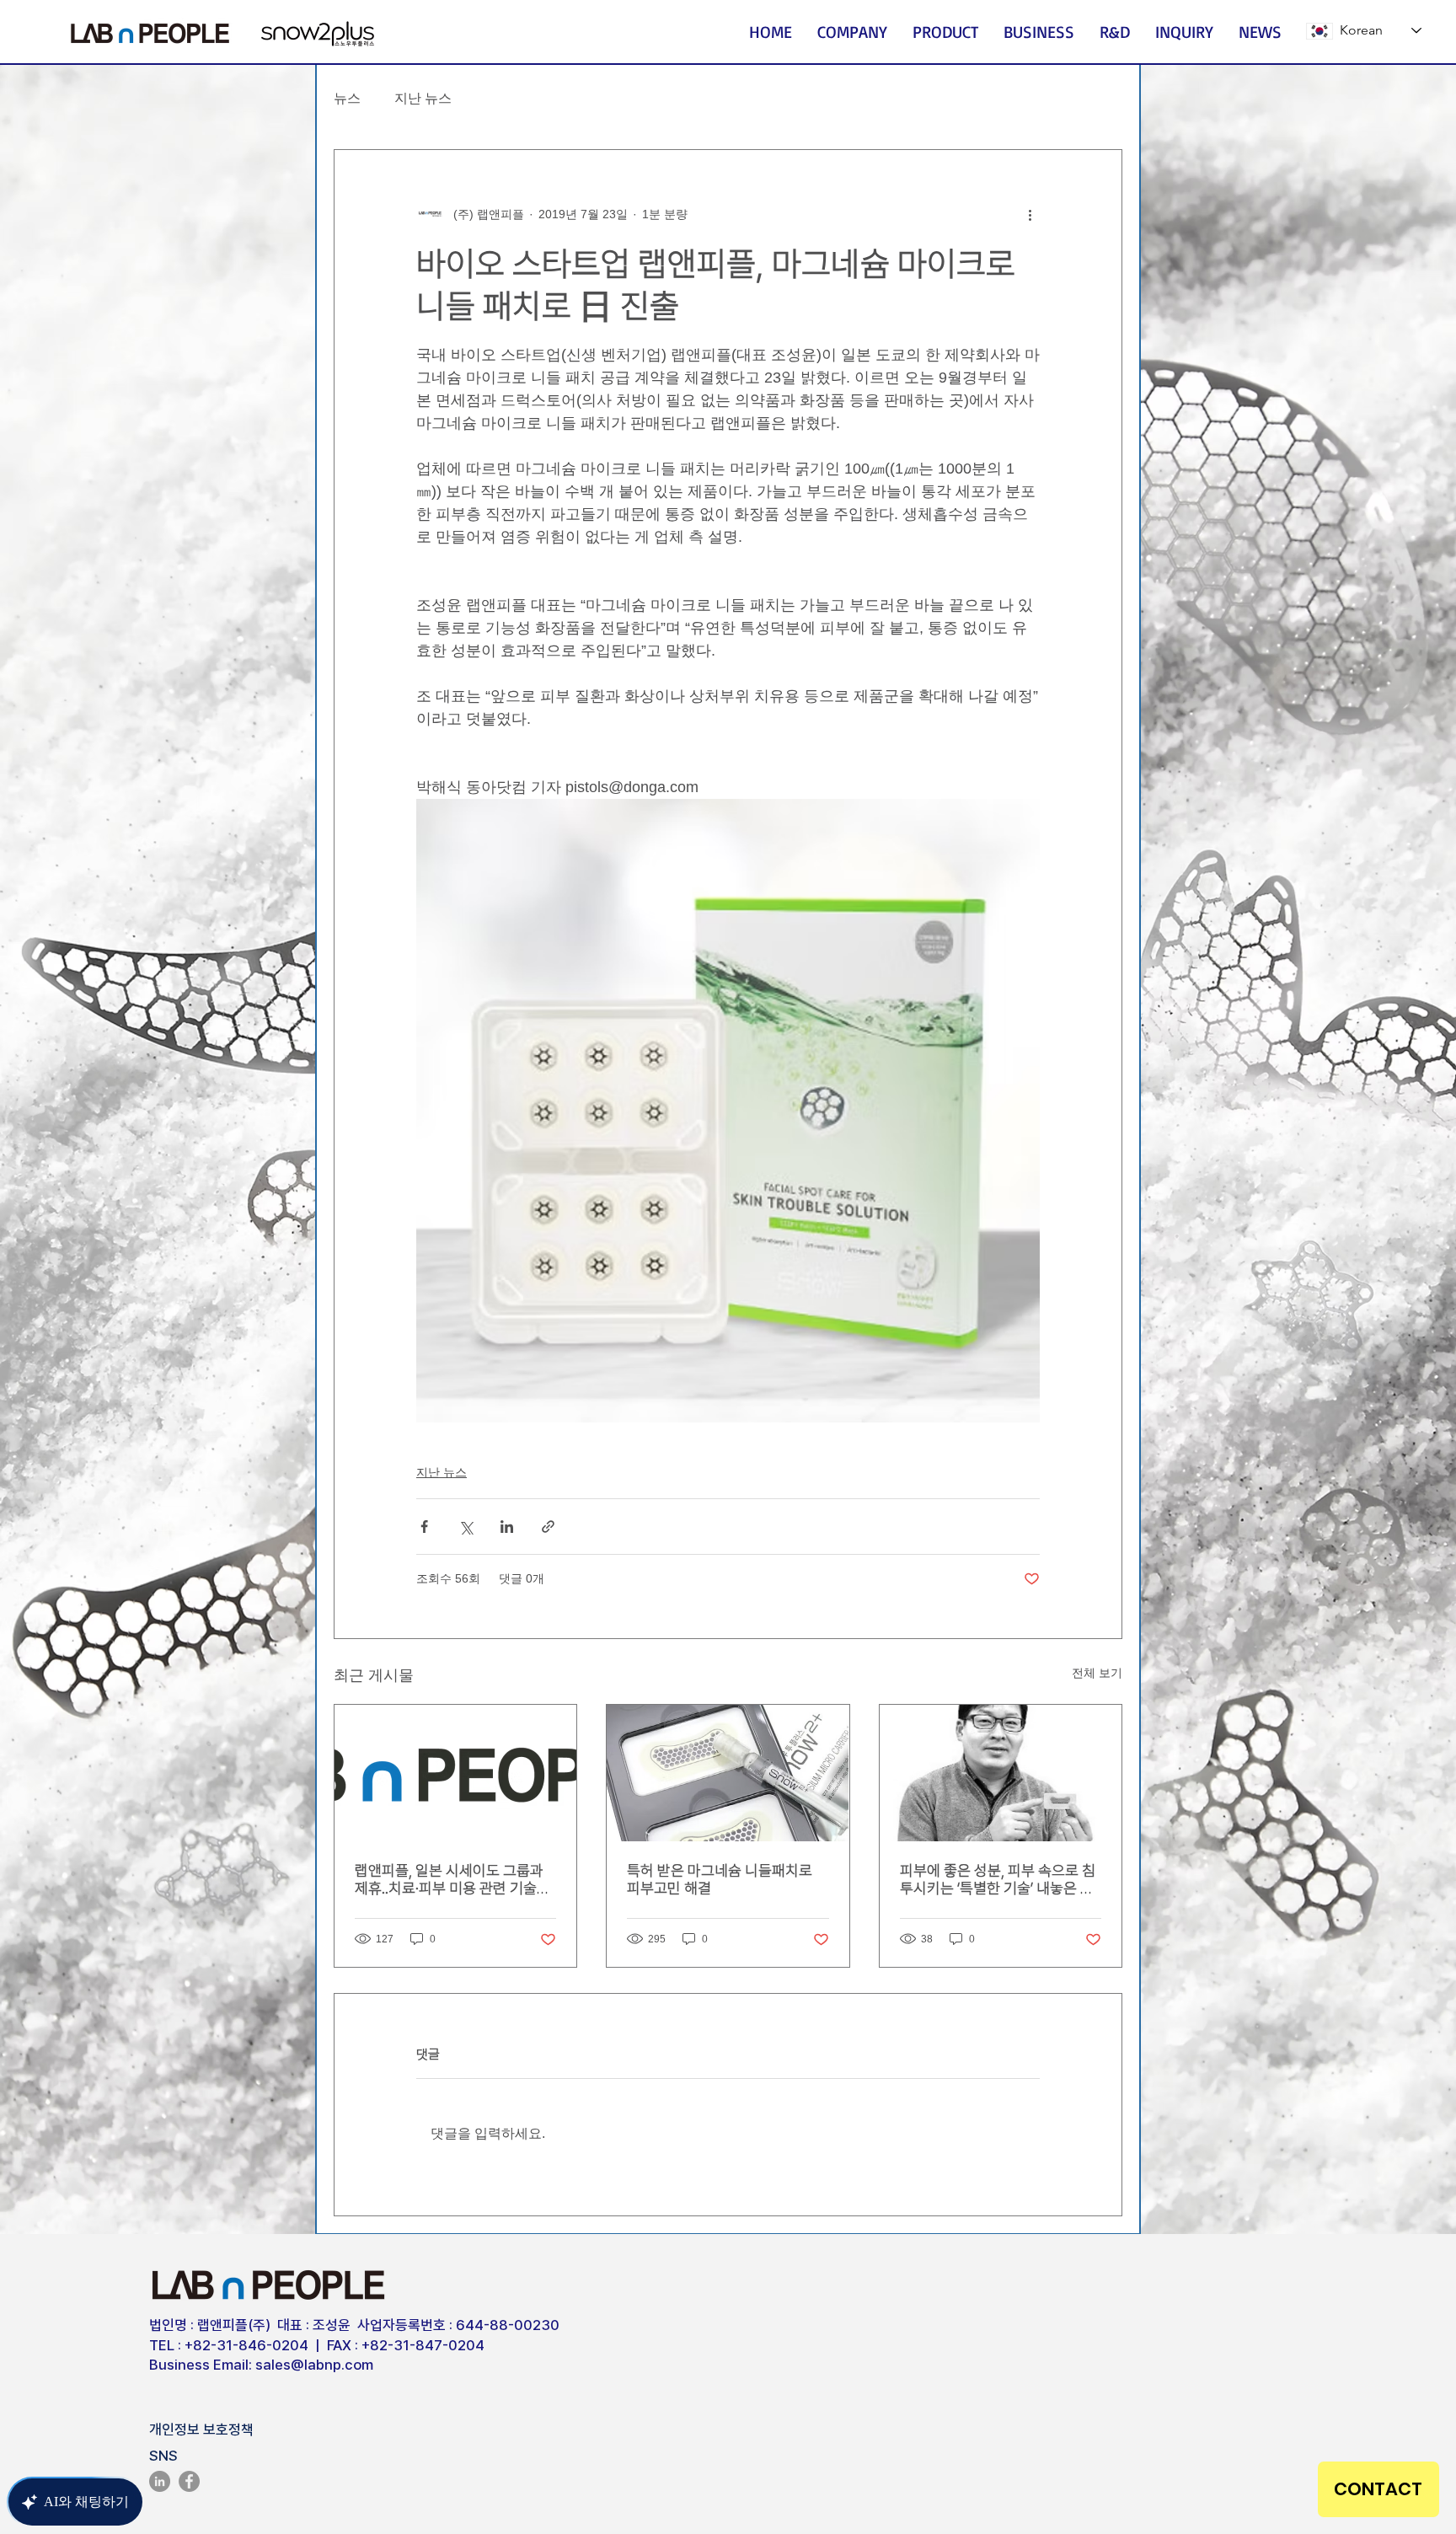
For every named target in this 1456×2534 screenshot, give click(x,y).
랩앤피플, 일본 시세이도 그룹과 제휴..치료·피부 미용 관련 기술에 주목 (452, 1879)
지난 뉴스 (423, 98)
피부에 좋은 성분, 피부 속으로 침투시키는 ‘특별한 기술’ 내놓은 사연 (998, 1879)
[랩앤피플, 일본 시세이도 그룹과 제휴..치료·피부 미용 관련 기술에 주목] (455, 1773)
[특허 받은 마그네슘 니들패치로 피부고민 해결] (728, 1773)
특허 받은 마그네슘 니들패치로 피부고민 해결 (720, 1879)
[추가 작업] (1030, 214)
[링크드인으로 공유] (507, 1527)
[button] (852, 32)
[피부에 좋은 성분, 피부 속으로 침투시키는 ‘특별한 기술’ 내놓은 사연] (1001, 1773)
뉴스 (347, 98)
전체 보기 (1097, 1673)
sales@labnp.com (314, 2365)
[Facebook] (189, 2481)
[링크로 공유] (548, 1527)
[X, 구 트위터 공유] (466, 1527)
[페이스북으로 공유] (424, 1527)
